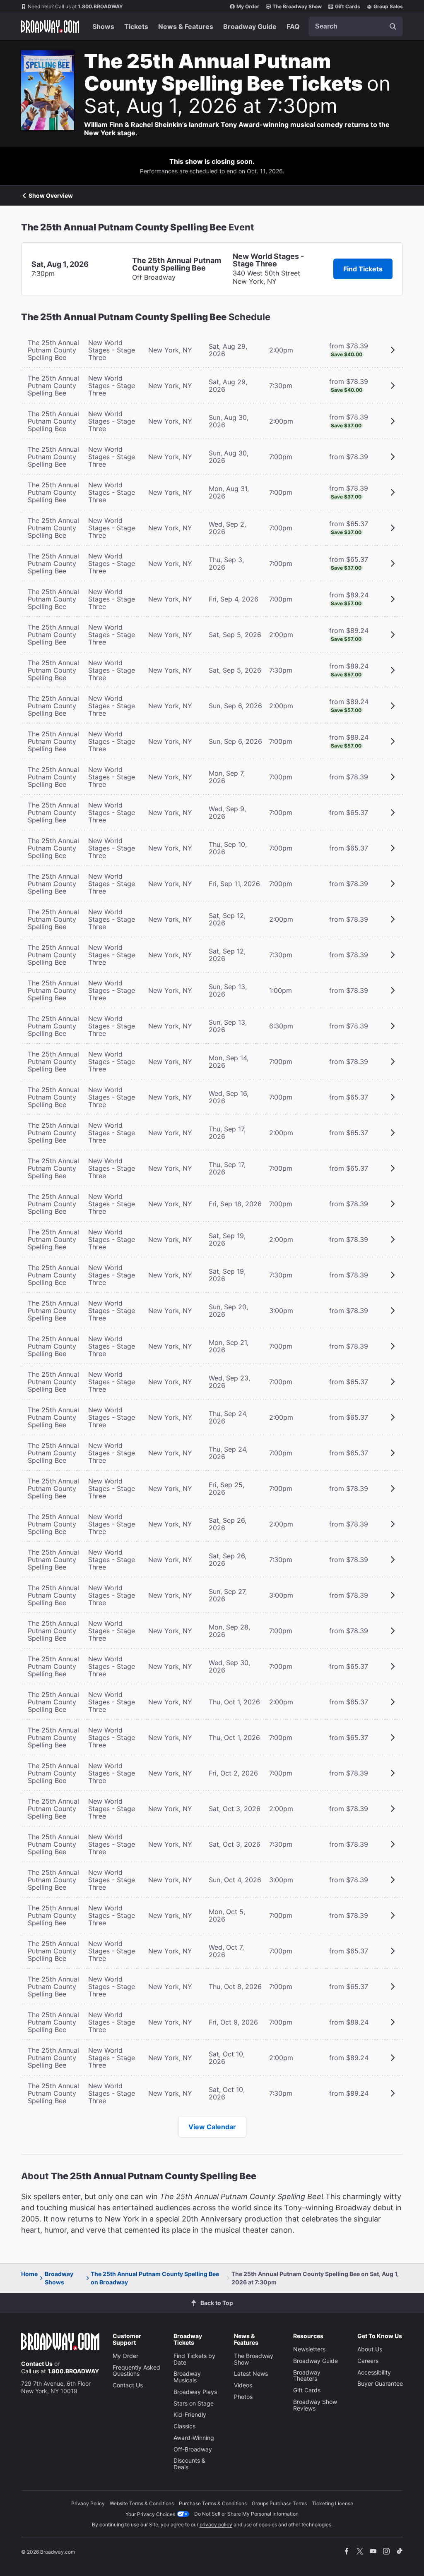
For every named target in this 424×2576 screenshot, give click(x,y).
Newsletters (309, 2349)
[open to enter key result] (393, 26)
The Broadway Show (297, 6)
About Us (370, 2349)
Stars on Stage (194, 2403)
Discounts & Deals (189, 2464)
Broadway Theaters (307, 2376)
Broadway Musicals (187, 2377)
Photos (243, 2397)
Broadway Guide (250, 26)
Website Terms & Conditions (142, 2503)
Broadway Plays (195, 2392)
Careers (368, 2361)
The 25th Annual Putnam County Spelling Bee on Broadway (155, 2278)
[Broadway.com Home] (50, 26)
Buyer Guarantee (380, 2383)
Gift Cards (348, 6)
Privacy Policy (88, 2503)
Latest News (251, 2374)
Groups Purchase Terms (279, 2503)
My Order (248, 6)
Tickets (136, 26)
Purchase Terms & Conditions (213, 2503)
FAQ (293, 26)
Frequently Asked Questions (136, 2371)
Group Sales (388, 6)
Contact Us (37, 2364)
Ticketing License (332, 2503)
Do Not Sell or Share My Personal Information (246, 2514)
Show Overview (51, 196)
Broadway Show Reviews (315, 2405)
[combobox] (356, 26)
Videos (243, 2385)
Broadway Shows (59, 2278)
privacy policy (216, 2524)
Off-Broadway (193, 2449)
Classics (184, 2426)
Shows (103, 26)
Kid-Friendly (190, 2414)
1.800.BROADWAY (75, 6)
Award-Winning (194, 2438)
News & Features (186, 26)
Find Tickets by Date (194, 2359)
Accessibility (374, 2372)
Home (29, 2274)
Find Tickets (363, 269)
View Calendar (212, 2127)
